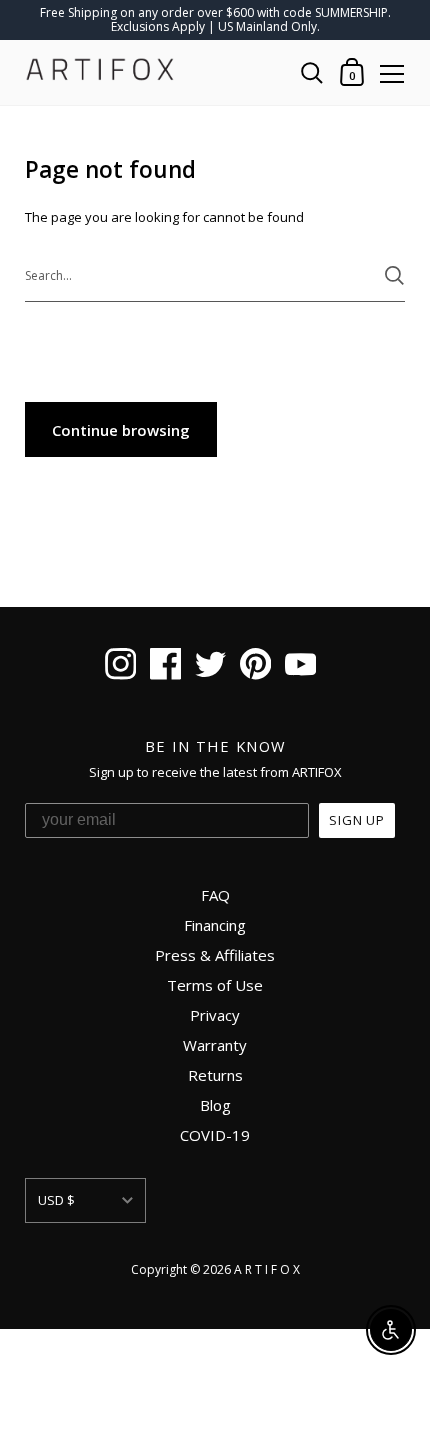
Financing (215, 925)
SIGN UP (357, 820)
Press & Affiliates (215, 955)
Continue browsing (121, 430)
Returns (215, 1075)
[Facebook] (165, 667)
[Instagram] (120, 667)
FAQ (215, 895)
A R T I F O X (267, 1269)
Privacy (215, 1015)
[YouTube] (300, 667)
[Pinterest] (255, 667)
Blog (215, 1105)
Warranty (215, 1045)
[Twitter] (210, 667)
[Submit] (394, 275)
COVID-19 (215, 1135)
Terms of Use (215, 985)
